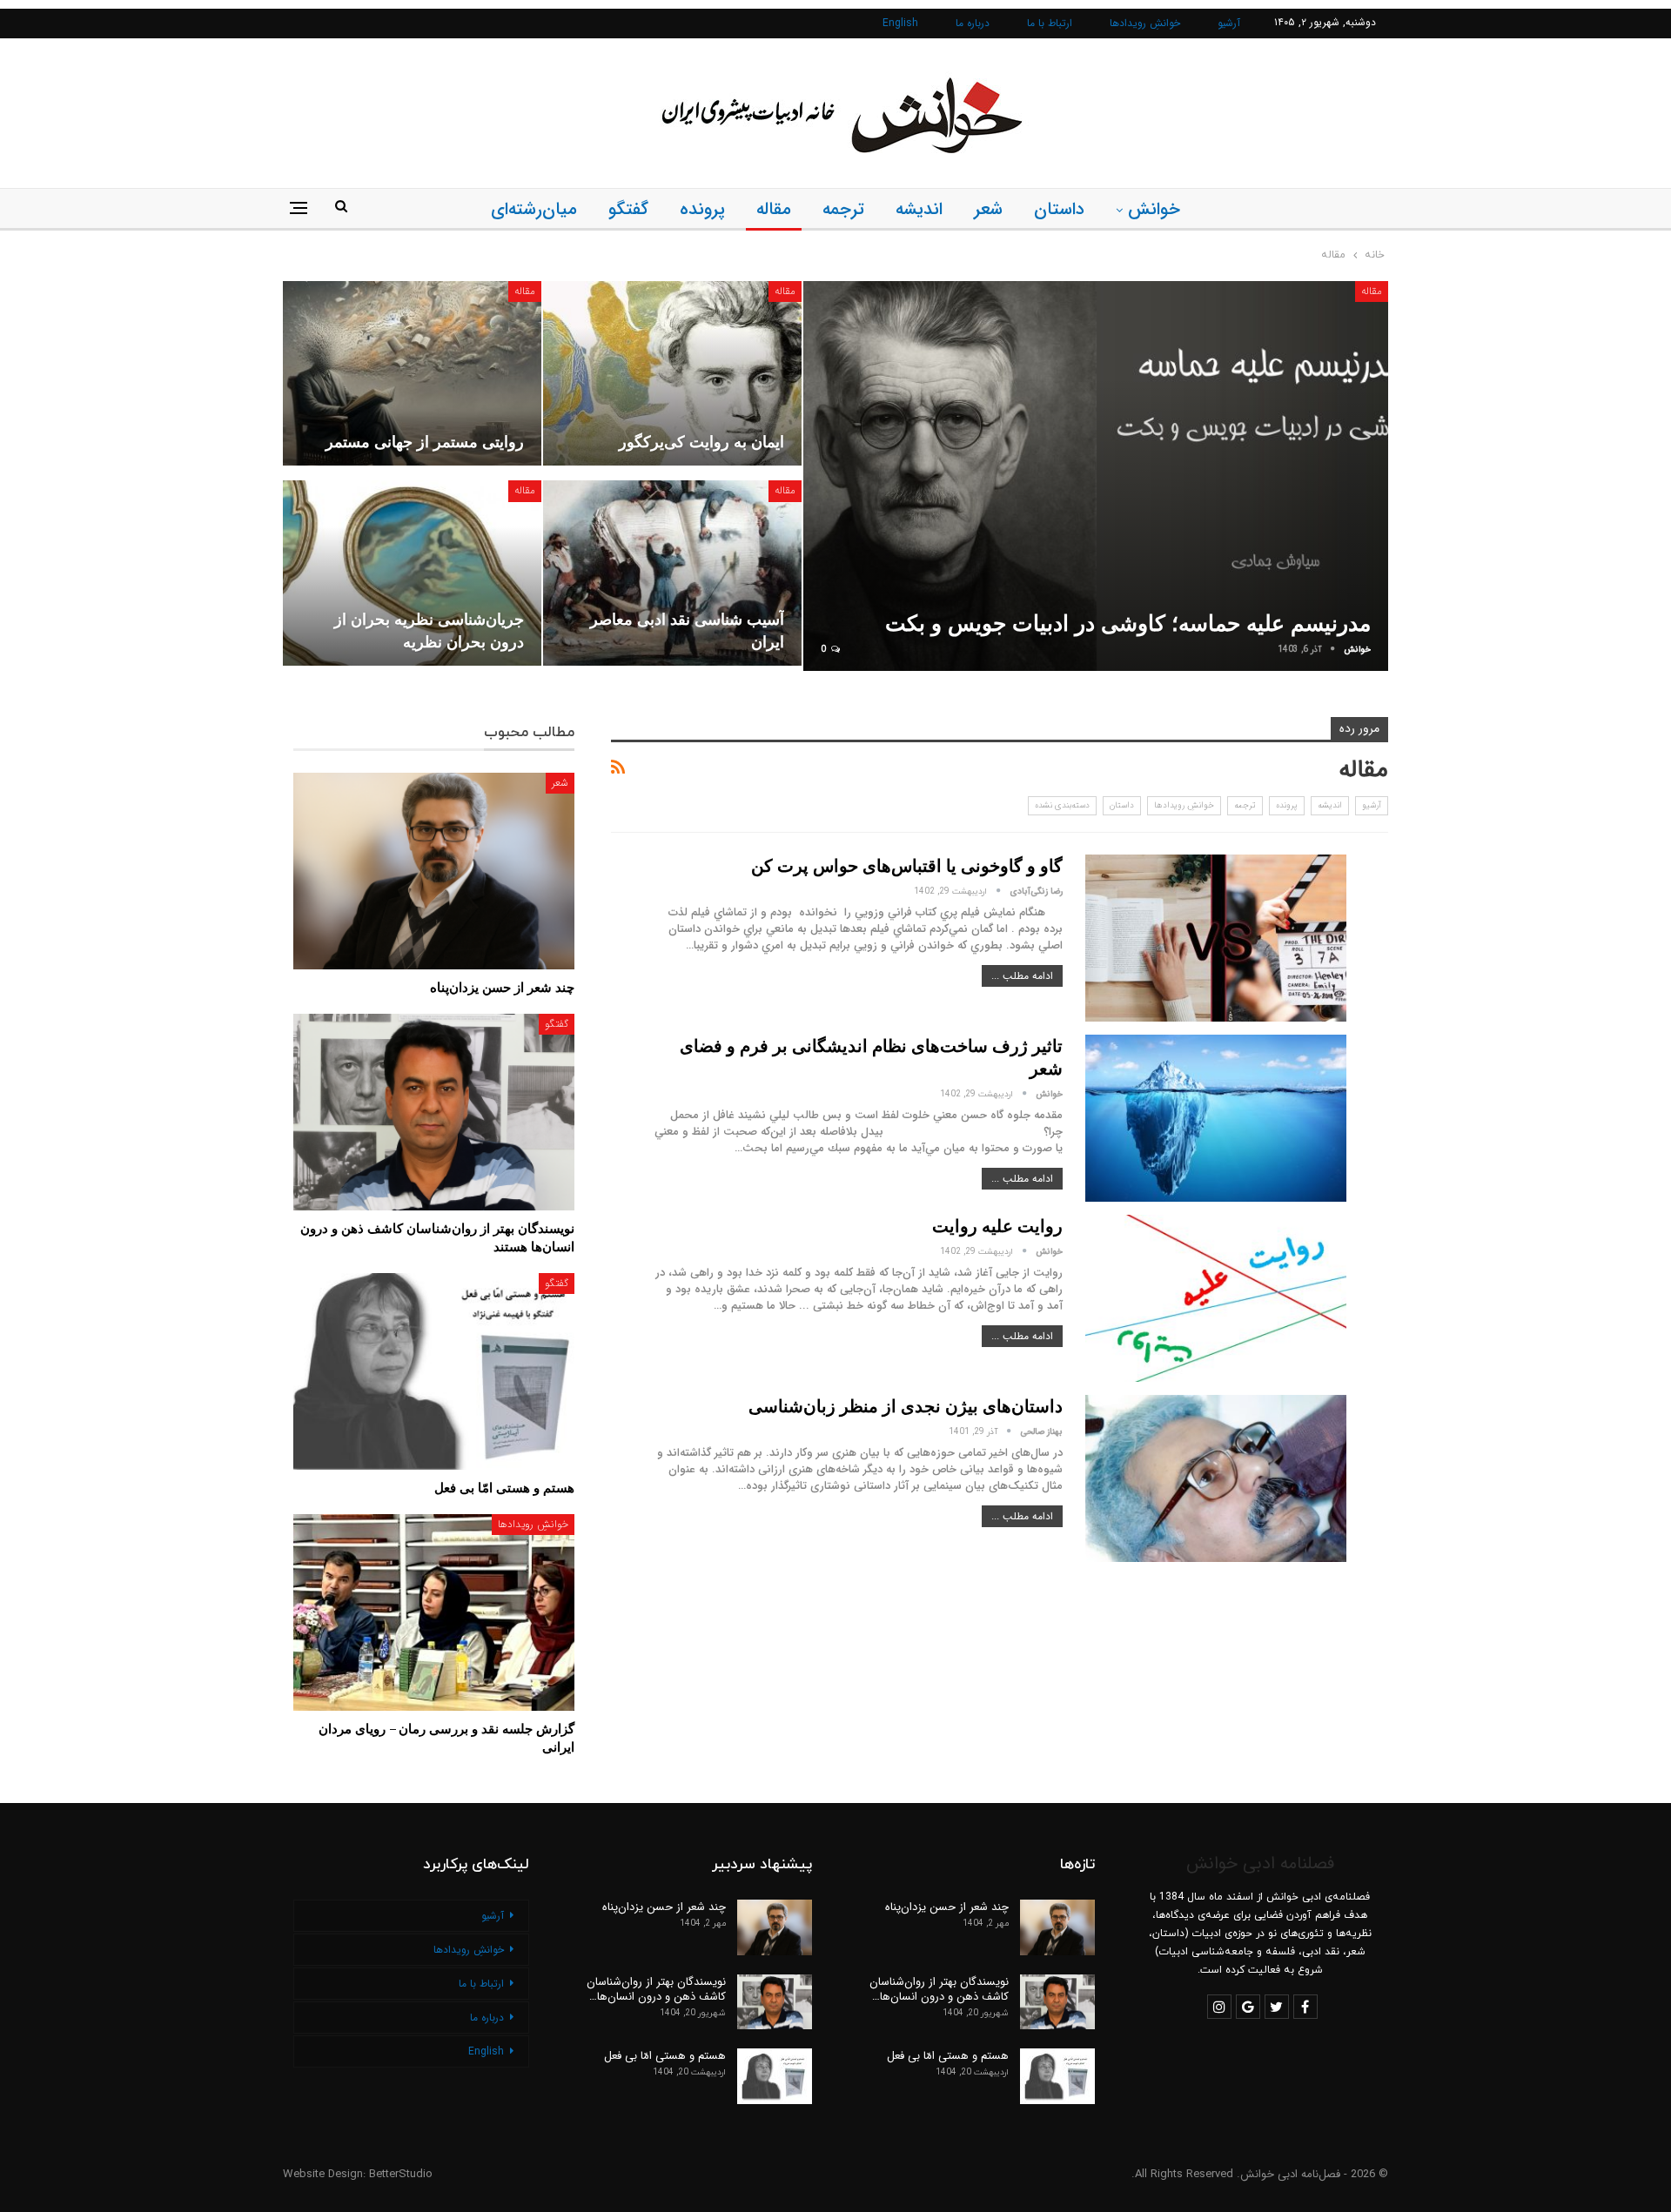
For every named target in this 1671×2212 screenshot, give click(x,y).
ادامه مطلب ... (1022, 976)
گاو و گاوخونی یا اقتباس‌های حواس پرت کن (907, 865)
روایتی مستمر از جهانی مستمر (425, 441)
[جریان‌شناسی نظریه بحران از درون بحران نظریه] (412, 573)
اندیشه (919, 209)
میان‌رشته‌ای (534, 209)
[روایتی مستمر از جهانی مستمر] (412, 373)
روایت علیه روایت (997, 1226)
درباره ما (973, 23)
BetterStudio (401, 2174)
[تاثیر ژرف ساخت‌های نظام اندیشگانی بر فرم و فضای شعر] (1216, 1118)
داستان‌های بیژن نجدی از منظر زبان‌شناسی (906, 1406)
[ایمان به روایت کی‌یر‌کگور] (672, 373)
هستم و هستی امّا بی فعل (948, 2056)
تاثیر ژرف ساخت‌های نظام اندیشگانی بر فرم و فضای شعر (871, 1057)
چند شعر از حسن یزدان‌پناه (947, 1907)
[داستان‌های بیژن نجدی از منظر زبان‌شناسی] (1216, 1478)
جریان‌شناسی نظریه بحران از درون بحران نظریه (429, 630)
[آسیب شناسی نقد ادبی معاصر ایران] (672, 573)
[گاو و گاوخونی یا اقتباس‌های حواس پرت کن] (1216, 938)
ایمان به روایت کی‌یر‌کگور (701, 441)
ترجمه (843, 209)
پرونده (702, 209)
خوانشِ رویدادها (1145, 23)
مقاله (774, 209)
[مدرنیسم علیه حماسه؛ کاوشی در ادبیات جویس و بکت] (1096, 476)
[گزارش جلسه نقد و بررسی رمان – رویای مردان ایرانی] (434, 1612)
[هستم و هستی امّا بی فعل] (434, 1371)
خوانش (1154, 209)
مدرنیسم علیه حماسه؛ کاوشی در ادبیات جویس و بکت (1128, 623)
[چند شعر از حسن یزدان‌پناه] (434, 871)
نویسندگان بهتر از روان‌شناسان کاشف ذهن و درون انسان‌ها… (939, 1989)
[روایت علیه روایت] (1216, 1298)
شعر (988, 209)
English (900, 23)
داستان (1059, 209)
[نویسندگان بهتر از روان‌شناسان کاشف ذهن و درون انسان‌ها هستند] (434, 1112)
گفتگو (628, 209)
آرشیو (1229, 23)
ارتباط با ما (1050, 23)
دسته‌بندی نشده (1062, 805)
